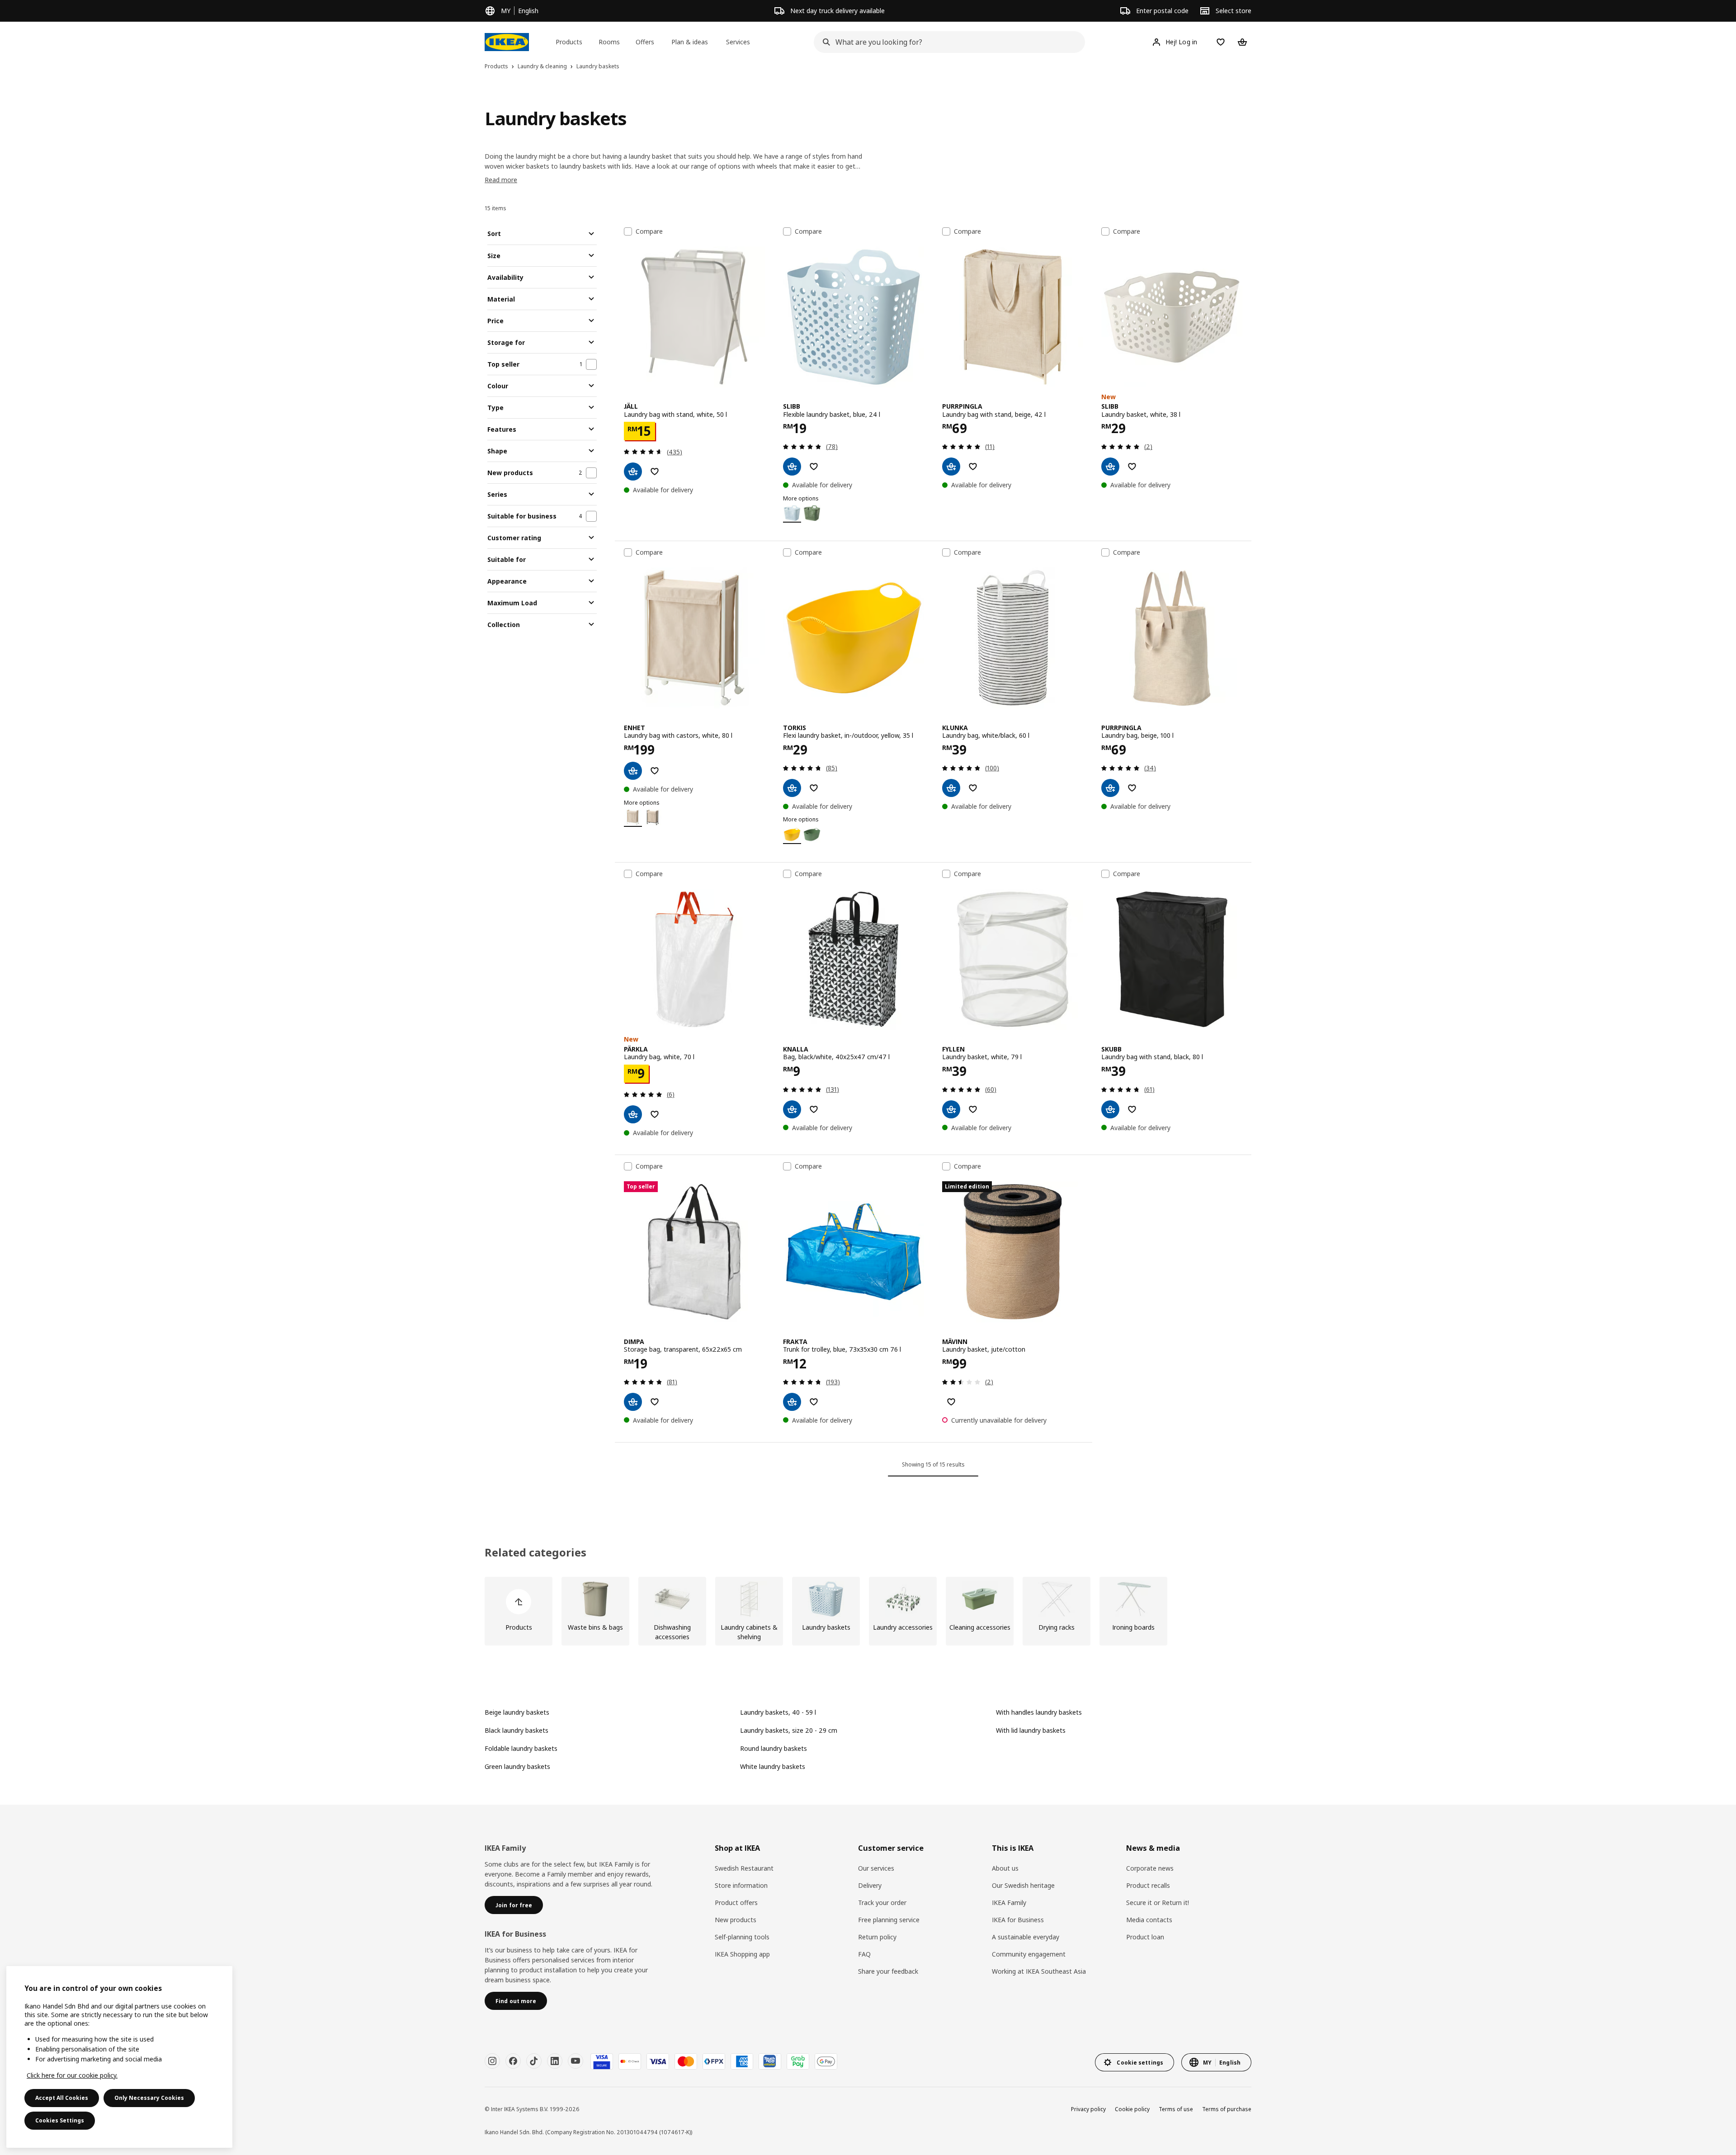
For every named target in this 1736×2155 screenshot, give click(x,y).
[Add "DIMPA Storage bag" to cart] (633, 1402)
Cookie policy (1132, 2109)
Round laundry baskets (774, 1748)
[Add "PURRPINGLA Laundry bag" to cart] (1110, 788)
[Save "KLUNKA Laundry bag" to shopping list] (973, 788)
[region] (119, 2057)
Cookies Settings (60, 2120)
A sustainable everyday (1026, 1937)
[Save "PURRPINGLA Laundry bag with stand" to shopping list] (973, 467)
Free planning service (889, 1920)
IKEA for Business (1018, 1920)
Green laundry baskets (517, 1766)
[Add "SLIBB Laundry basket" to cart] (1110, 467)
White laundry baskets (773, 1766)
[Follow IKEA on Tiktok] (534, 2061)
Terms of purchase (1227, 2109)
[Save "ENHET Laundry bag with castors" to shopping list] (655, 771)
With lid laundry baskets (1031, 1730)
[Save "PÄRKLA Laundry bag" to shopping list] (655, 1114)
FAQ (864, 1954)
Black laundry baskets (517, 1730)
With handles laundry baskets (1039, 1712)
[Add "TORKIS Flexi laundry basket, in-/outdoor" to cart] (792, 788)
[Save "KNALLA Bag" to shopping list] (814, 1109)
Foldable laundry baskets (521, 1748)
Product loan (1145, 1937)
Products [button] (569, 42)
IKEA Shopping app (742, 1954)
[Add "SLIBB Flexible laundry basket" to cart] (792, 467)
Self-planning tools (742, 1937)
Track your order (882, 1903)
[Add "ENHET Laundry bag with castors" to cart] (633, 771)
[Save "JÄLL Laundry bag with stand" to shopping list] (655, 472)
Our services (876, 1868)
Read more (501, 180)
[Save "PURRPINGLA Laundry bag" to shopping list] (1132, 788)
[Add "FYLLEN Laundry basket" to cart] (951, 1109)
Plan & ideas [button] (690, 42)
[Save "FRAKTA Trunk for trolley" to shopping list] (814, 1402)
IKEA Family (1009, 1903)
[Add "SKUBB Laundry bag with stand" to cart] (1110, 1109)
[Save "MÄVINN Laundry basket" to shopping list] (951, 1402)
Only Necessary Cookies (149, 2098)
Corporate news (1150, 1868)
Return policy (877, 1937)
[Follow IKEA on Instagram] (492, 2061)
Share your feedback (888, 1971)
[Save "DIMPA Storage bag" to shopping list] (655, 1402)
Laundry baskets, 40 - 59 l (778, 1712)
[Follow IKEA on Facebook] (513, 2061)
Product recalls (1148, 1885)
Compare (649, 231)
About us (1005, 1868)
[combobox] (947, 42)
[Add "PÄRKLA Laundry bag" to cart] (633, 1114)
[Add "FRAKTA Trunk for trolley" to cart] (792, 1402)
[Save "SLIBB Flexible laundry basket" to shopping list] (814, 467)
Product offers (736, 1903)
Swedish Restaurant (744, 1868)
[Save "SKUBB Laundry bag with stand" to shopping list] (1132, 1109)
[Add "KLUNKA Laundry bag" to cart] (951, 788)
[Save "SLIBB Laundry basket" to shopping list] (1132, 467)
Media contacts (1149, 1920)
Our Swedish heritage (1023, 1885)
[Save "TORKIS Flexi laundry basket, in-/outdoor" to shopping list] (814, 788)
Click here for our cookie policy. (72, 2075)
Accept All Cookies (62, 2098)
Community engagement (1029, 1954)
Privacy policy (1088, 2109)
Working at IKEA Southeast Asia (1039, 1971)
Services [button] (738, 42)
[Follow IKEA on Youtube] (576, 2061)
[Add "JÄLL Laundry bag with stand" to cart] (633, 472)
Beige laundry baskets (517, 1712)
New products (736, 1920)
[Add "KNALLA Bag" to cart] (792, 1109)
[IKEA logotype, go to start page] (507, 42)
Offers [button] (645, 42)
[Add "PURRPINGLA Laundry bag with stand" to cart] (951, 467)
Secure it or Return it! (1158, 1903)
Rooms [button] (609, 42)
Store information (741, 1885)
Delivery (870, 1885)
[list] (868, 1611)
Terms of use (1176, 2109)
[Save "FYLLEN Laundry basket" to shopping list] (973, 1109)
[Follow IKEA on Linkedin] (555, 2061)
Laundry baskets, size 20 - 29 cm (789, 1730)
